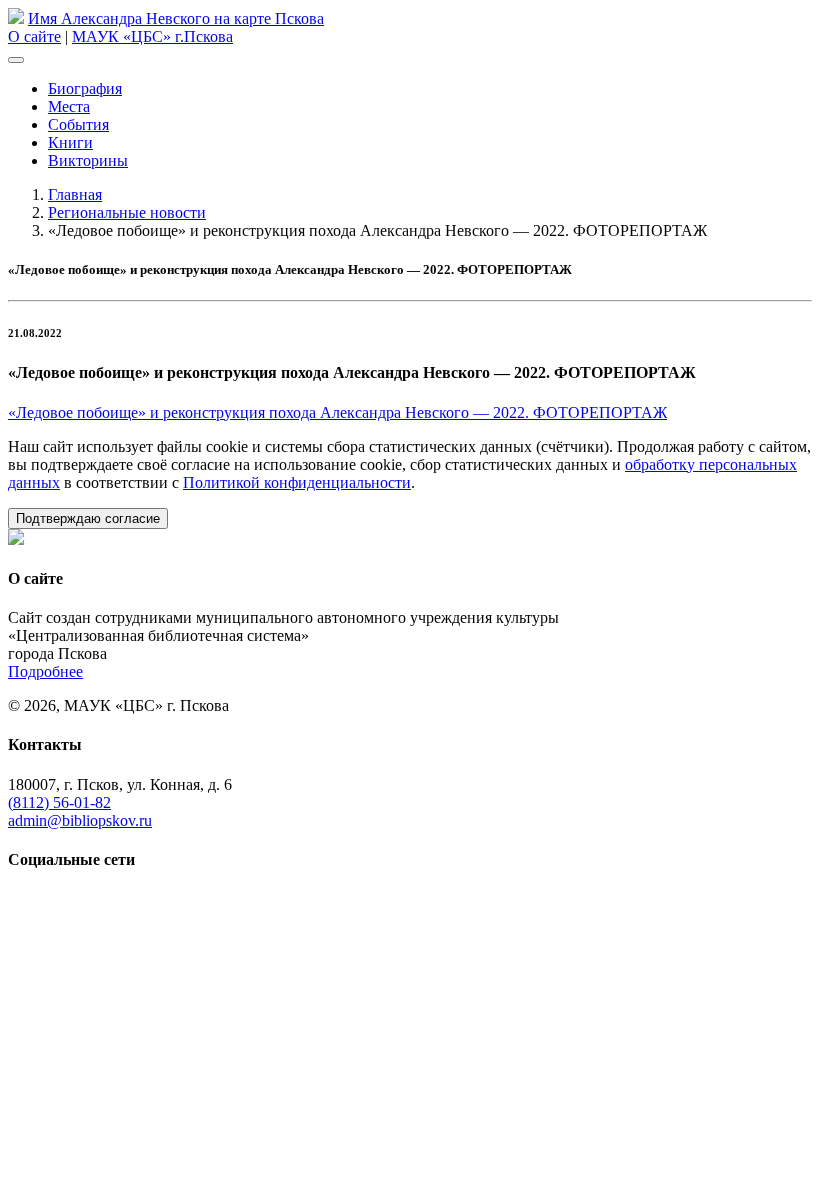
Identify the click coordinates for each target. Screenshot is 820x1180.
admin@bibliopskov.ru (80, 820)
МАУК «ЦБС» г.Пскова (152, 36)
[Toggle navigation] (16, 60)
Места (69, 106)
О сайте (34, 36)
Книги (70, 142)
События (78, 124)
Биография (85, 88)
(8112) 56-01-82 (59, 802)
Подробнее (45, 671)
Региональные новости (127, 212)
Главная (75, 194)
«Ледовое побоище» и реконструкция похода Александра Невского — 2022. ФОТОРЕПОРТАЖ (337, 412)
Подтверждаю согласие (88, 518)
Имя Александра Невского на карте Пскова (176, 18)
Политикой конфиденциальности (297, 482)
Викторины (88, 160)
